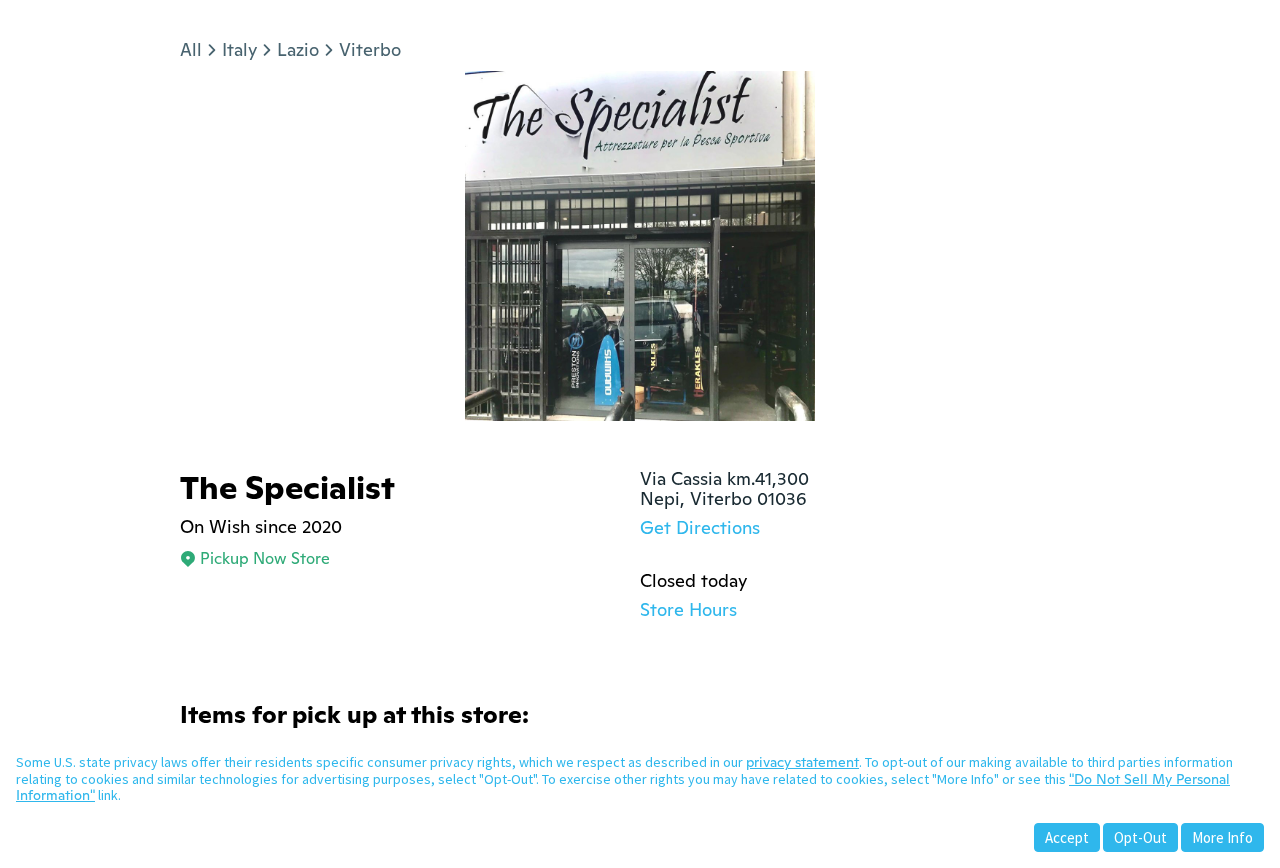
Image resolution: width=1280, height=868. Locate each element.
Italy (239, 49)
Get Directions (700, 527)
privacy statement (802, 762)
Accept (1067, 837)
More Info (1222, 837)
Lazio (298, 49)
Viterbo (370, 49)
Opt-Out (1140, 837)
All (191, 49)
